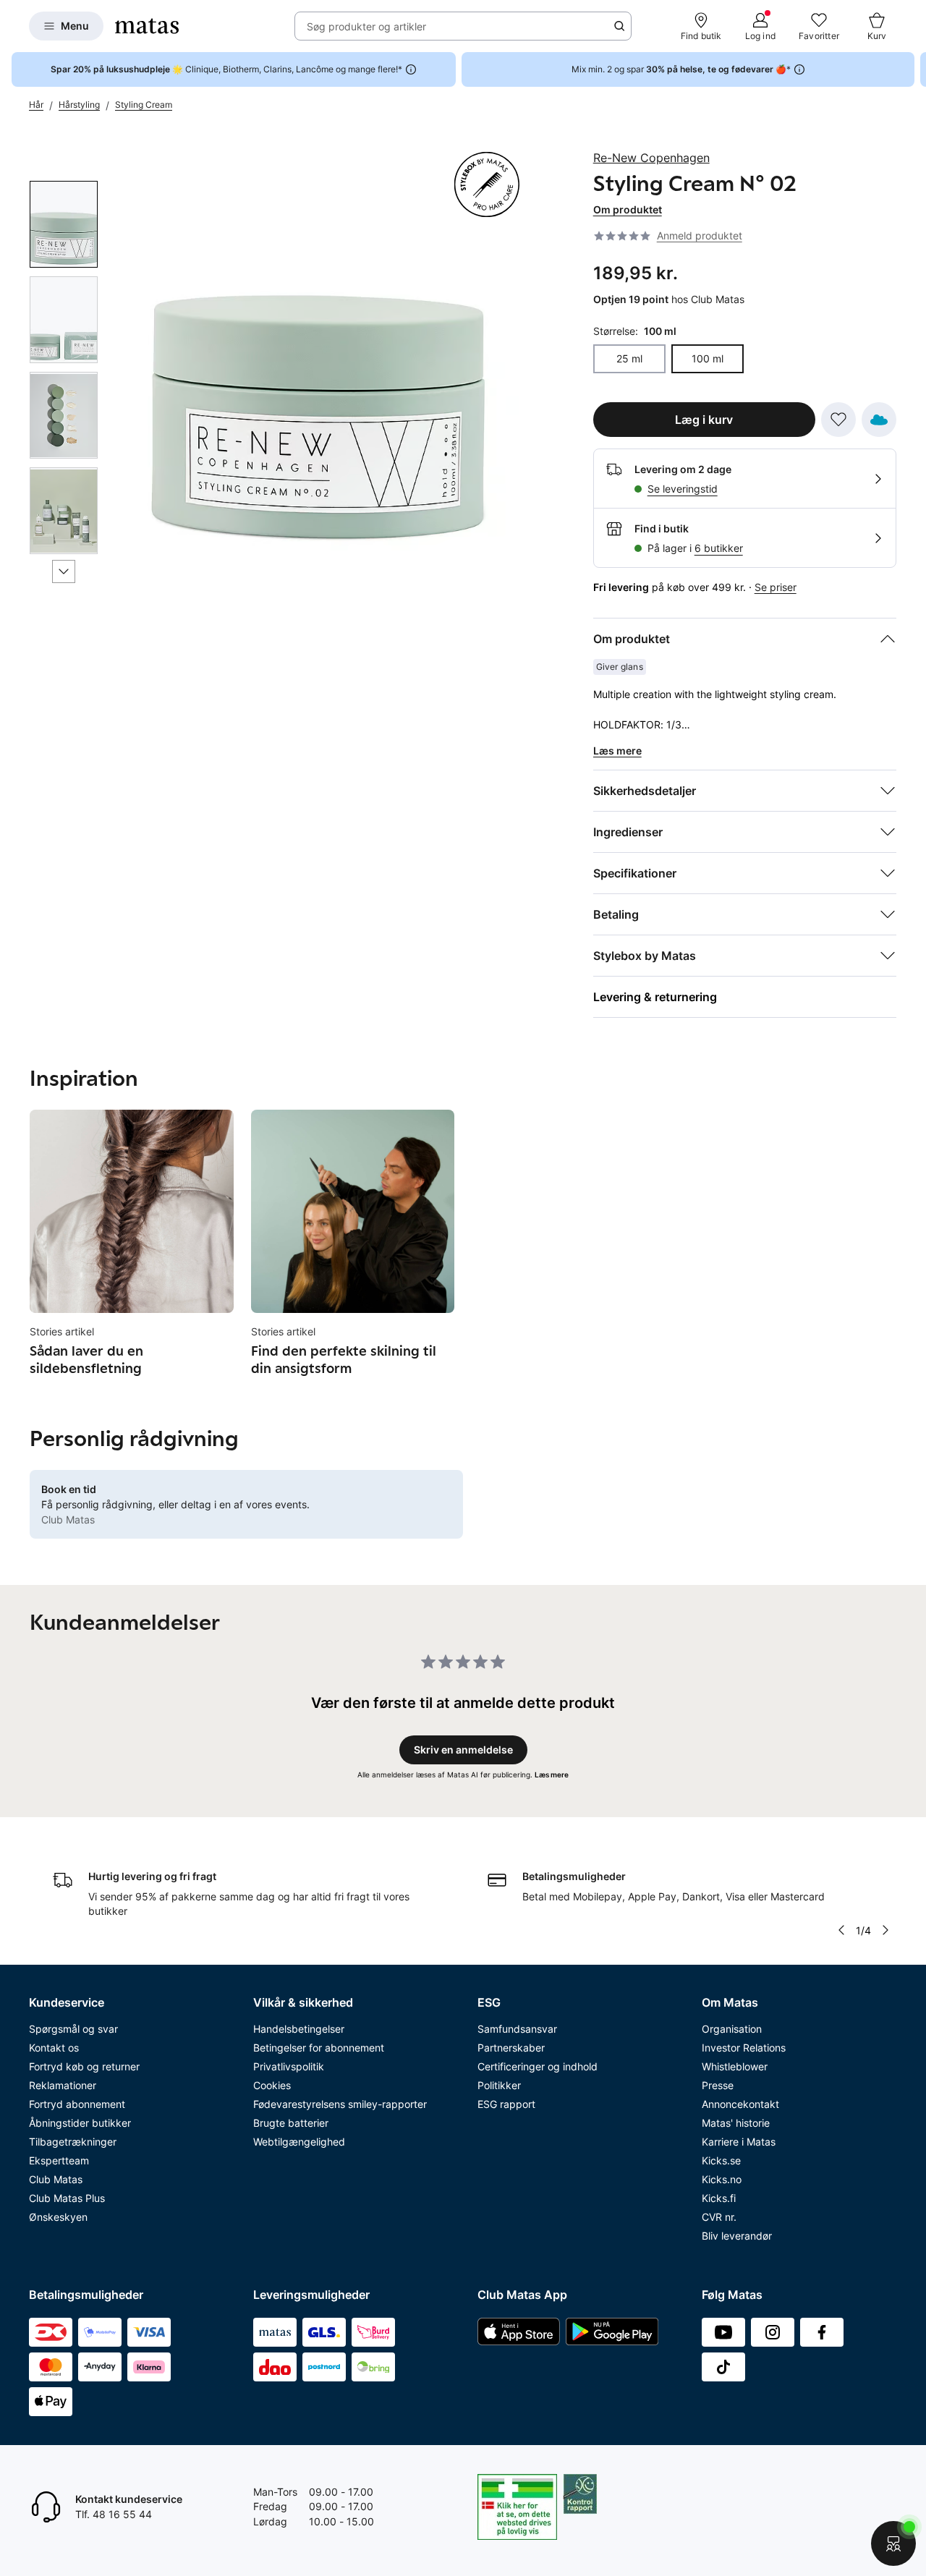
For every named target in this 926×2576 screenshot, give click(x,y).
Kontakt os (54, 2048)
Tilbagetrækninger (73, 2142)
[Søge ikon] (619, 26)
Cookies (272, 2085)
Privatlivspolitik (289, 2066)
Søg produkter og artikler (366, 26)
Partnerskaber (511, 2048)
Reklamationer (63, 2085)
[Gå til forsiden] (147, 26)
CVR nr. (719, 2217)
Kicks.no (722, 2179)
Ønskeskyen (58, 2217)
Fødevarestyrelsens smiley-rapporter (340, 2104)
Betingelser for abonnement (319, 2048)
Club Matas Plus (67, 2198)
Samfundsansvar (517, 2029)
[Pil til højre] (914, 69)
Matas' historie (736, 2123)
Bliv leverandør (737, 2236)
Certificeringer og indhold (538, 2066)
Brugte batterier (291, 2123)
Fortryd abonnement (77, 2104)
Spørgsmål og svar (73, 2029)
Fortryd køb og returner (84, 2066)
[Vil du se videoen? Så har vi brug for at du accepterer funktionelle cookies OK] (320, 351)
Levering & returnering (655, 997)
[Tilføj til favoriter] (838, 420)
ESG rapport (506, 2104)
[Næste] (64, 571)
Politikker (499, 2085)
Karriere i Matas (739, 2142)
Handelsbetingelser (299, 2029)
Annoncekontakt (740, 2104)
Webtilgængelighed (299, 2142)
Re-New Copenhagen (651, 158)
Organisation (732, 2029)
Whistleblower (735, 2066)
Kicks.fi (719, 2198)
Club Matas (56, 2179)
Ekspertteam (59, 2160)
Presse (718, 2085)
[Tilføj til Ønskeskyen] (879, 420)
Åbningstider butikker (80, 2123)
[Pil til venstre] (841, 1930)
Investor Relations (744, 2048)
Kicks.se (721, 2160)
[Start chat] (893, 2543)
